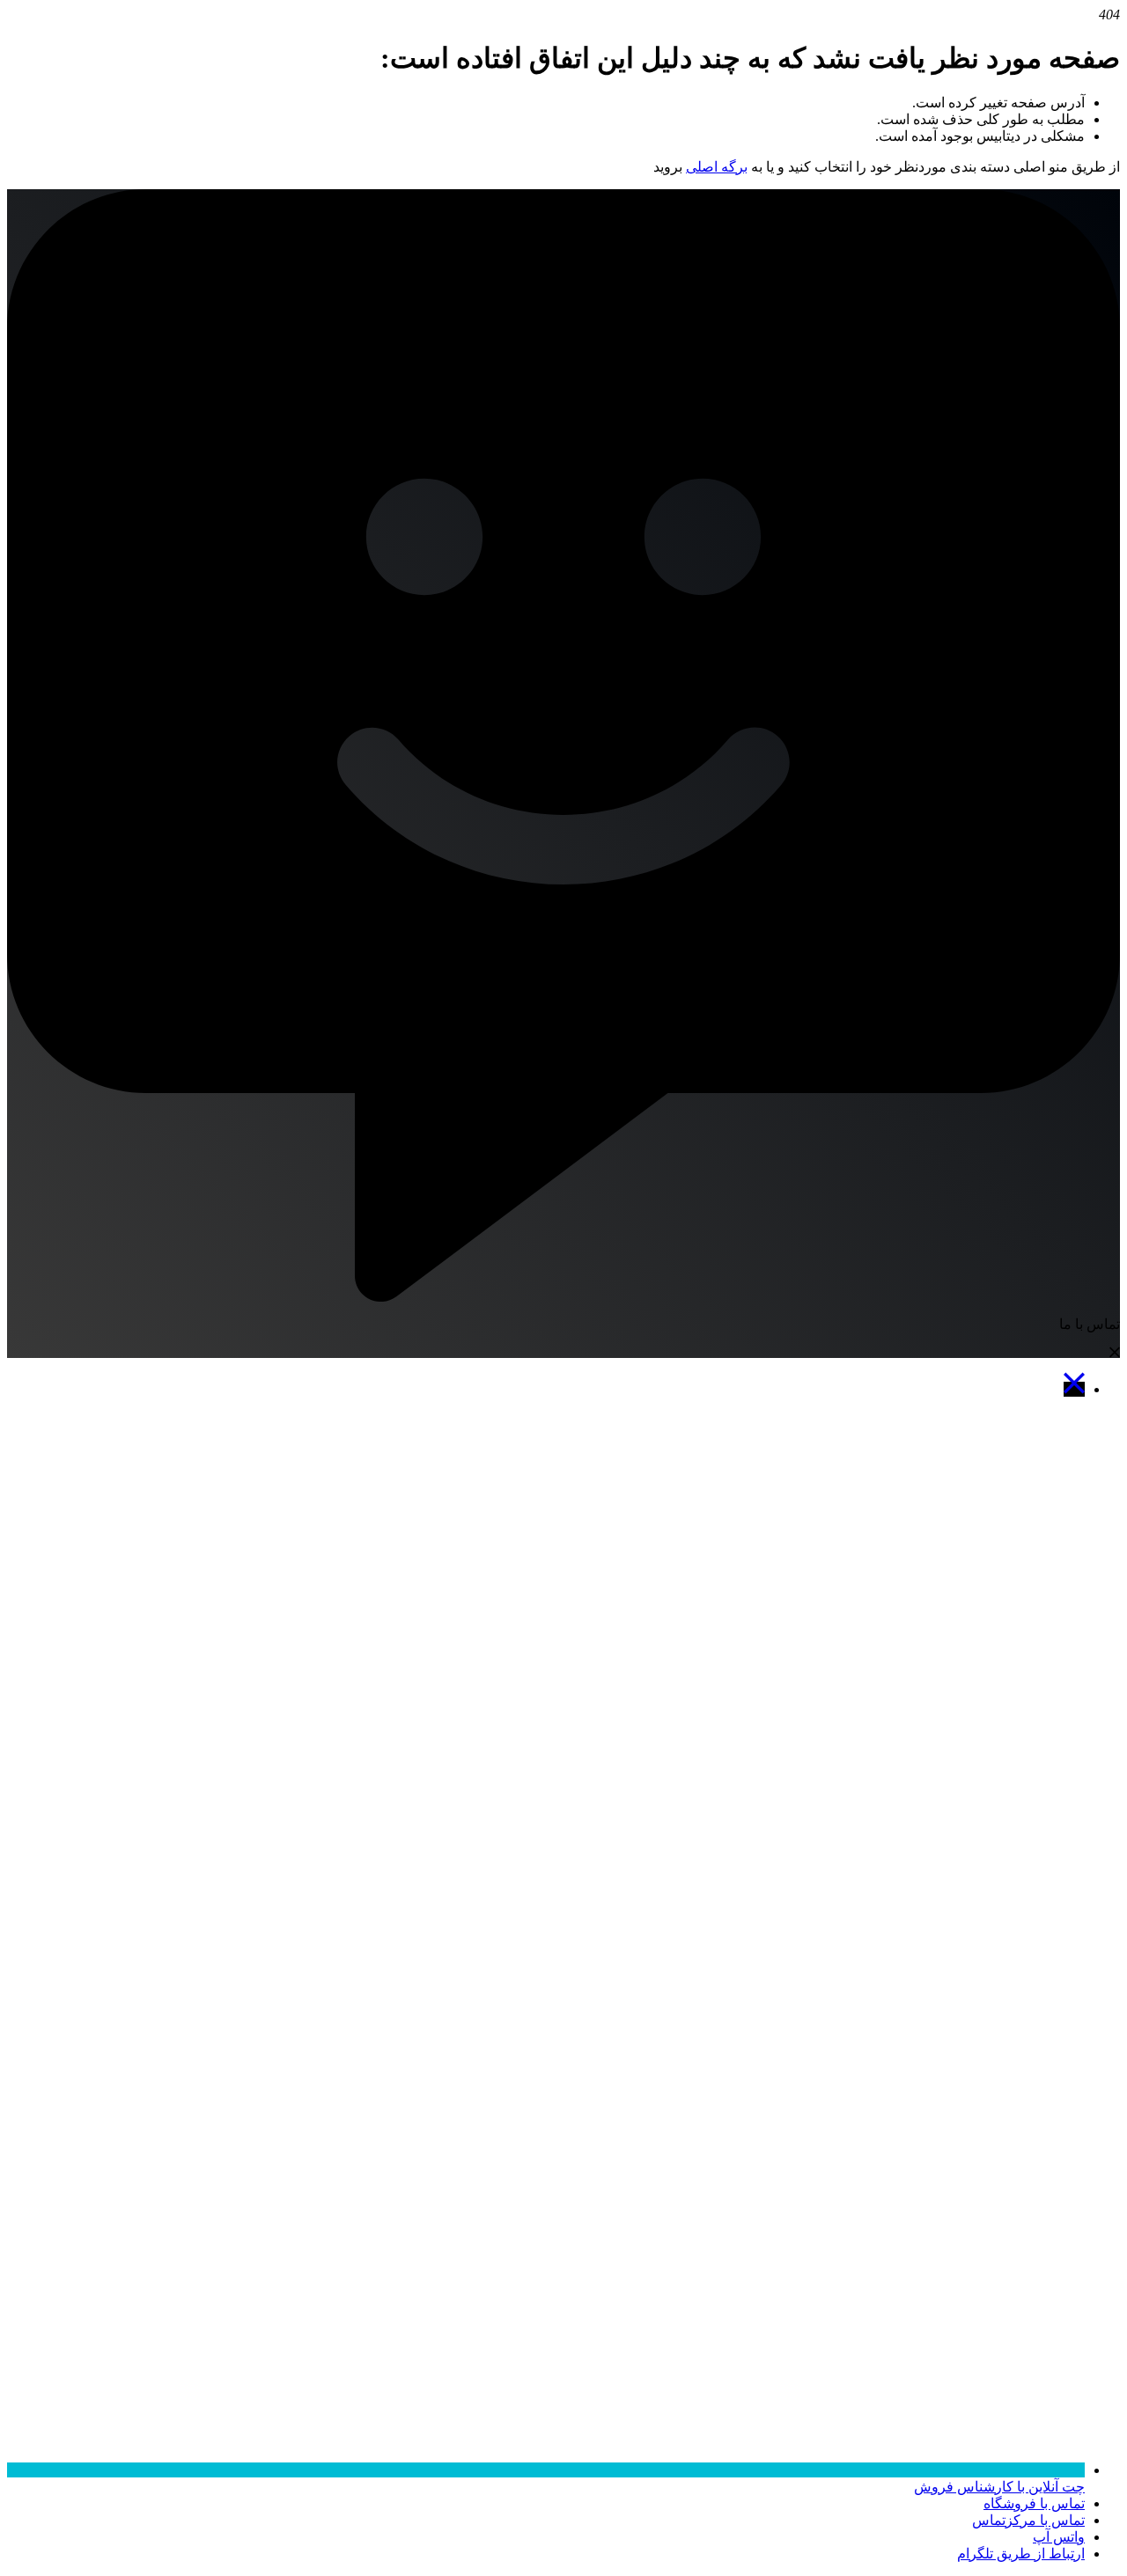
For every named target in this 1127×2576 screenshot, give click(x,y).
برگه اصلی (717, 167)
